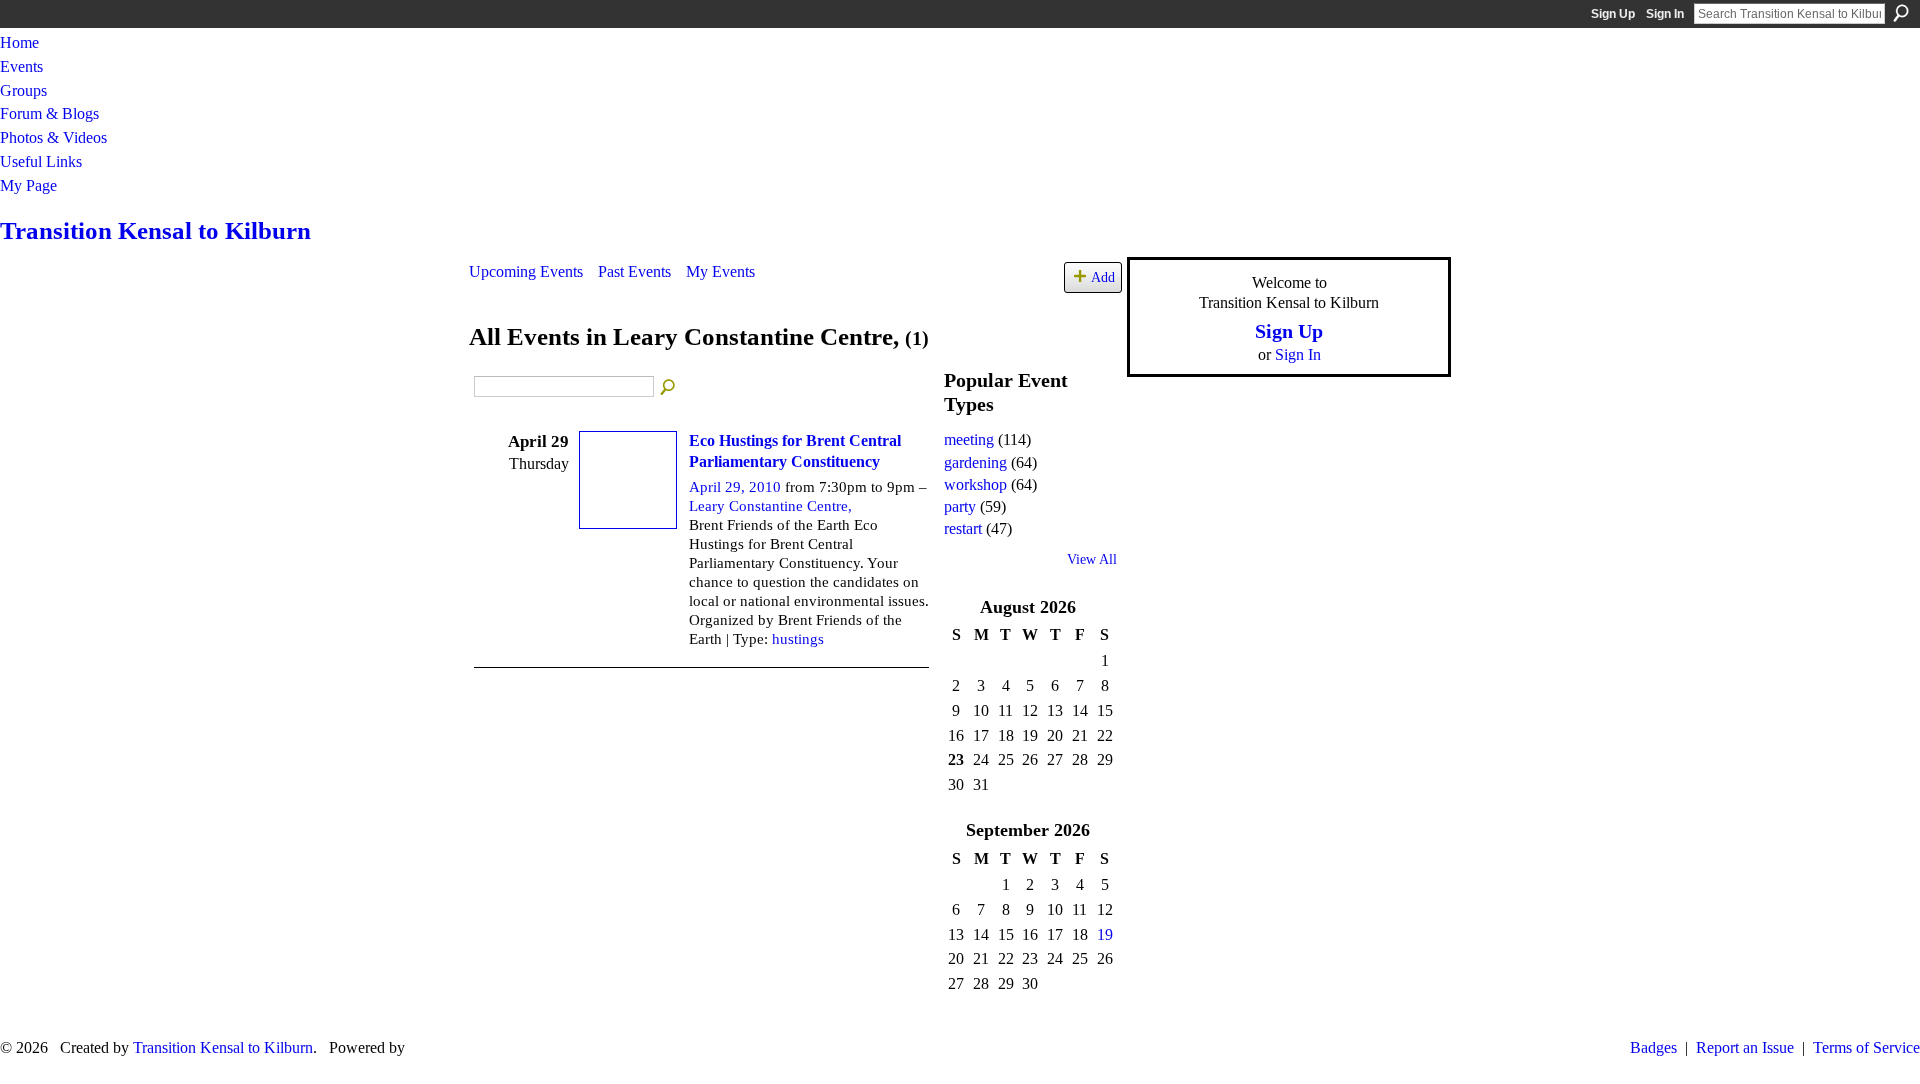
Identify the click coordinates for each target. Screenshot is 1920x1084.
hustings (798, 639)
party (960, 506)
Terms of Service (1866, 1047)
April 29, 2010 (735, 487)
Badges (1653, 1047)
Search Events (669, 388)
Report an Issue (1745, 1047)
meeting (969, 439)
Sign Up (1613, 14)
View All (1092, 559)
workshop (975, 484)
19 (1105, 934)
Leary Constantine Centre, (770, 506)
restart (963, 528)
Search (1901, 13)
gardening (975, 462)
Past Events (634, 271)
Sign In (1665, 14)
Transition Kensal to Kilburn (155, 230)
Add (1103, 277)
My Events (720, 271)
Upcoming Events (526, 271)
